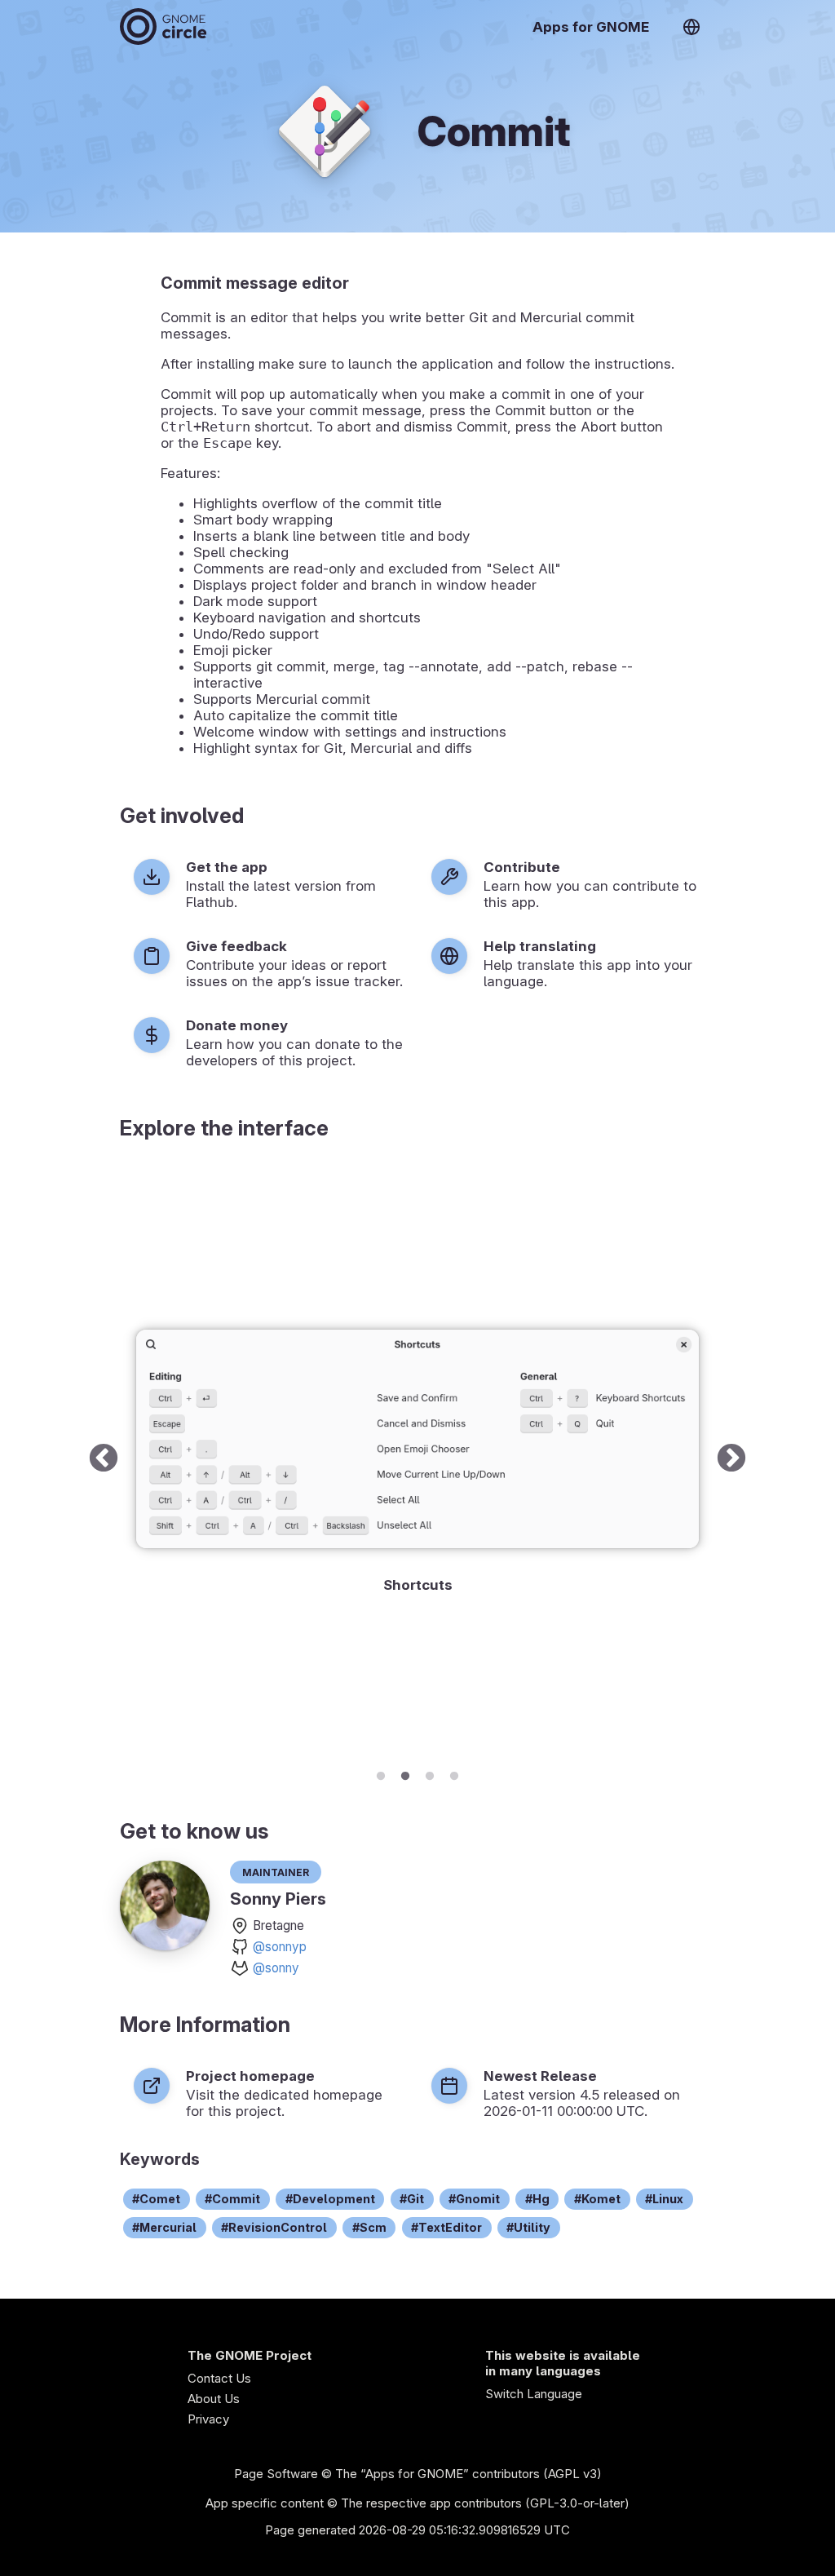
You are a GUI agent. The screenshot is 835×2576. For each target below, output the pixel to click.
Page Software (276, 2474)
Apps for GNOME (591, 27)
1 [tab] (381, 1773)
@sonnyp (280, 1947)
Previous (104, 1459)
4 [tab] (454, 1773)
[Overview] (163, 27)
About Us (214, 2399)
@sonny (276, 1968)
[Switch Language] (691, 27)
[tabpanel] (417, 1459)
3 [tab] (430, 1773)
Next (731, 1459)
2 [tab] (405, 1773)
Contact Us (219, 2378)
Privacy (208, 2419)
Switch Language (534, 2394)
